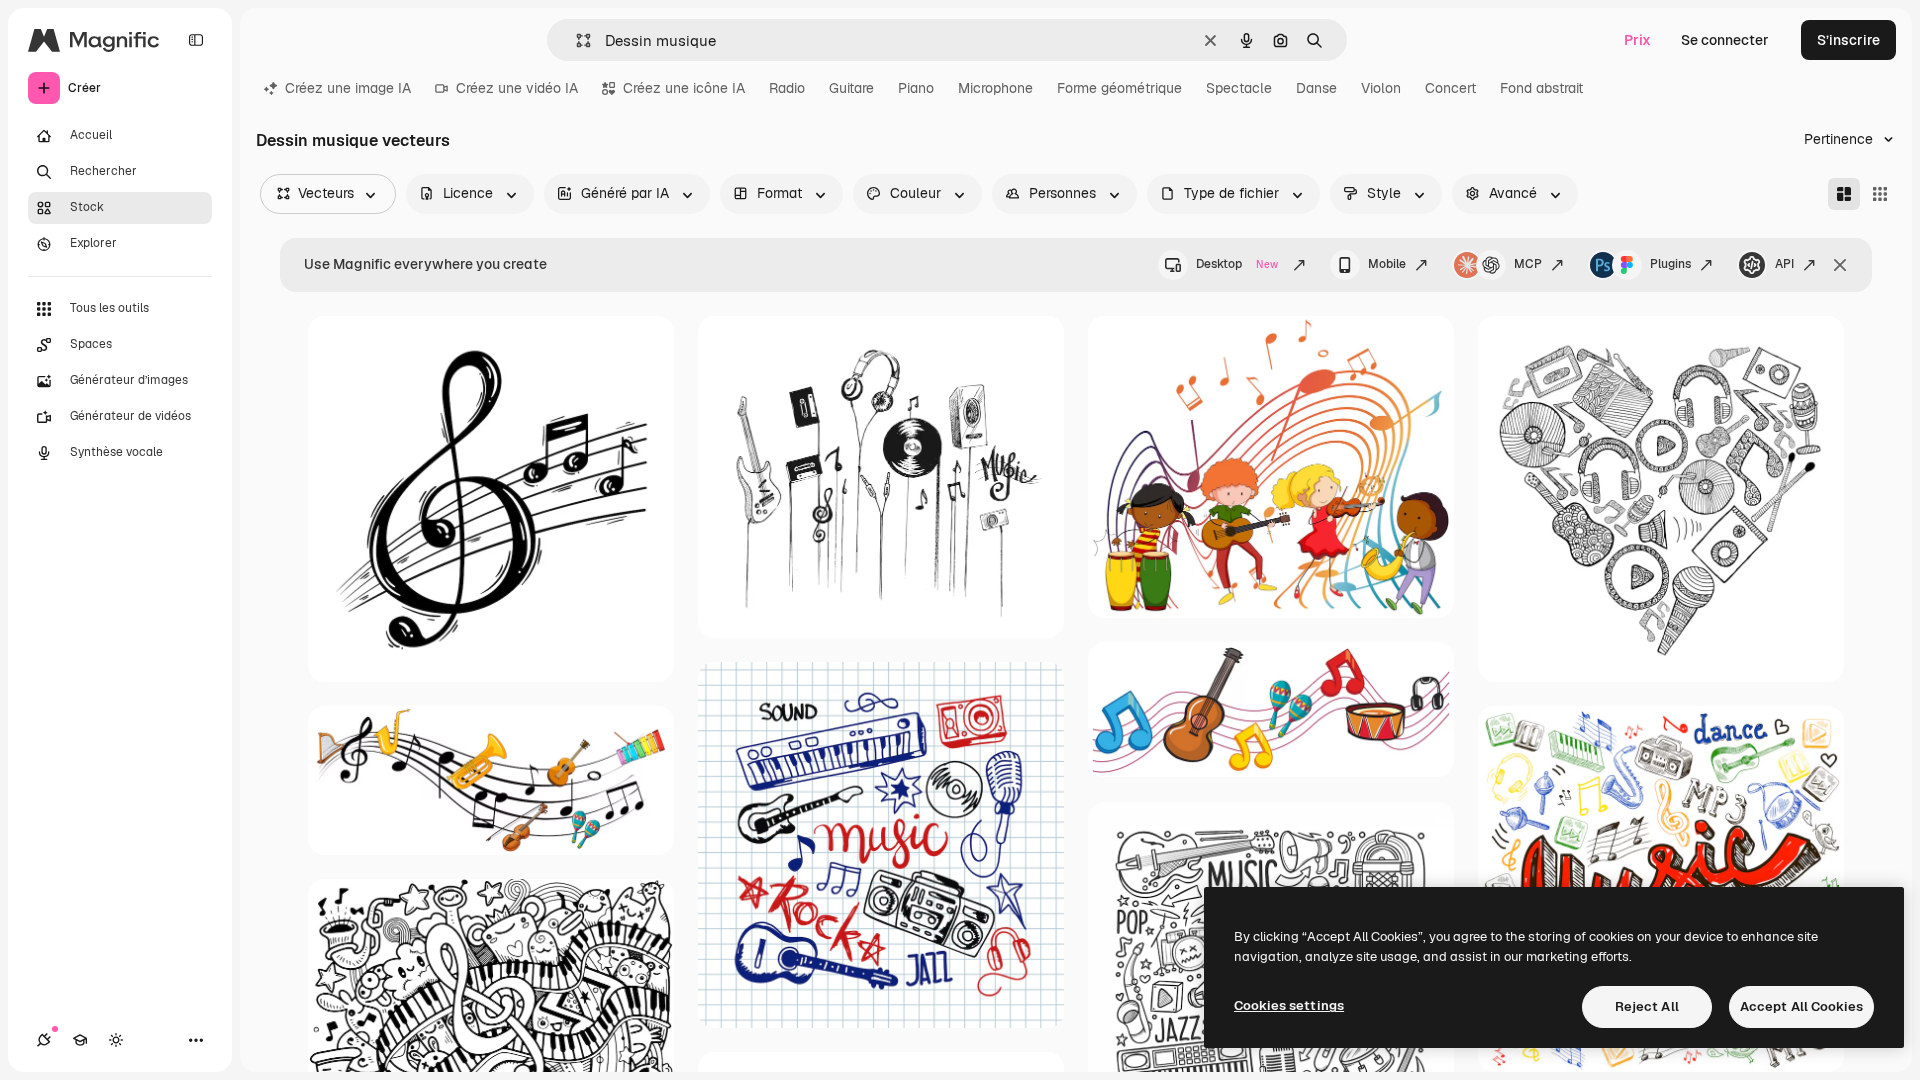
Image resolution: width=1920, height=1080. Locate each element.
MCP (1528, 264)
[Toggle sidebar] (196, 40)
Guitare (851, 88)
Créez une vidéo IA (517, 88)
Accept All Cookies (1801, 1006)
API (1784, 264)
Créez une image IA (348, 88)
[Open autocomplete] (575, 40)
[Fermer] (1840, 265)
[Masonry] (1844, 194)
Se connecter (1725, 40)
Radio (787, 88)
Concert (1450, 88)
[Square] (1880, 194)
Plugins (1670, 264)
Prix (1637, 40)
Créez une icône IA (684, 88)
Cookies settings (1289, 1005)
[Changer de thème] (116, 1040)
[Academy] (80, 1040)
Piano (916, 88)
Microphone (995, 88)
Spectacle (1239, 88)
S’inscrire (1848, 40)
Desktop (1237, 264)
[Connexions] (44, 1040)
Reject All (1647, 1006)
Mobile (1387, 264)
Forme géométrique (1119, 88)
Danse (1316, 88)
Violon (1381, 88)
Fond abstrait (1541, 88)
